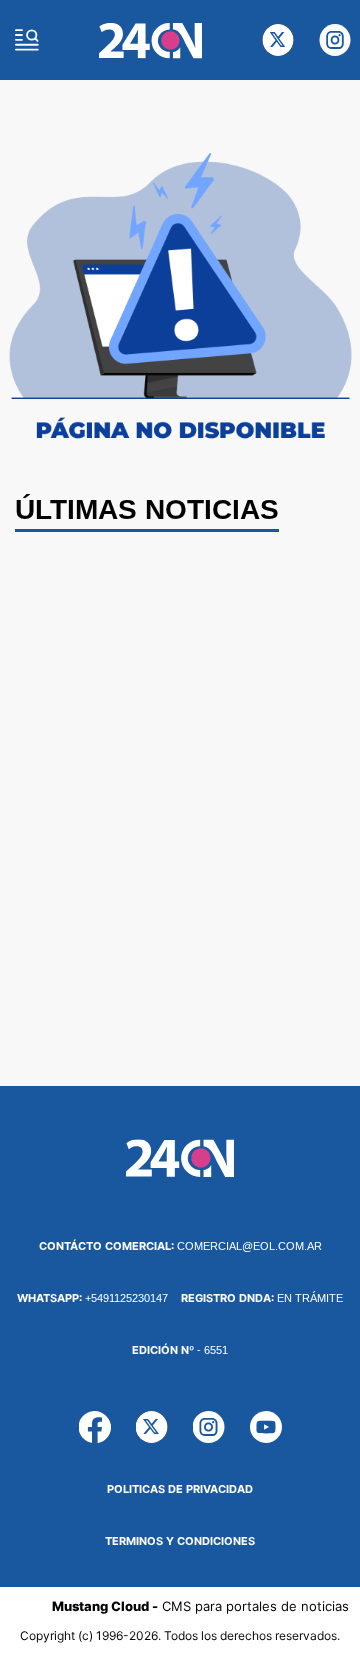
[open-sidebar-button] (27, 40)
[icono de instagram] (335, 40)
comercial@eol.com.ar (180, 1246)
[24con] (150, 40)
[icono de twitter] (278, 40)
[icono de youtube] (266, 1427)
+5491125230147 (92, 1298)
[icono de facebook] (95, 1427)
